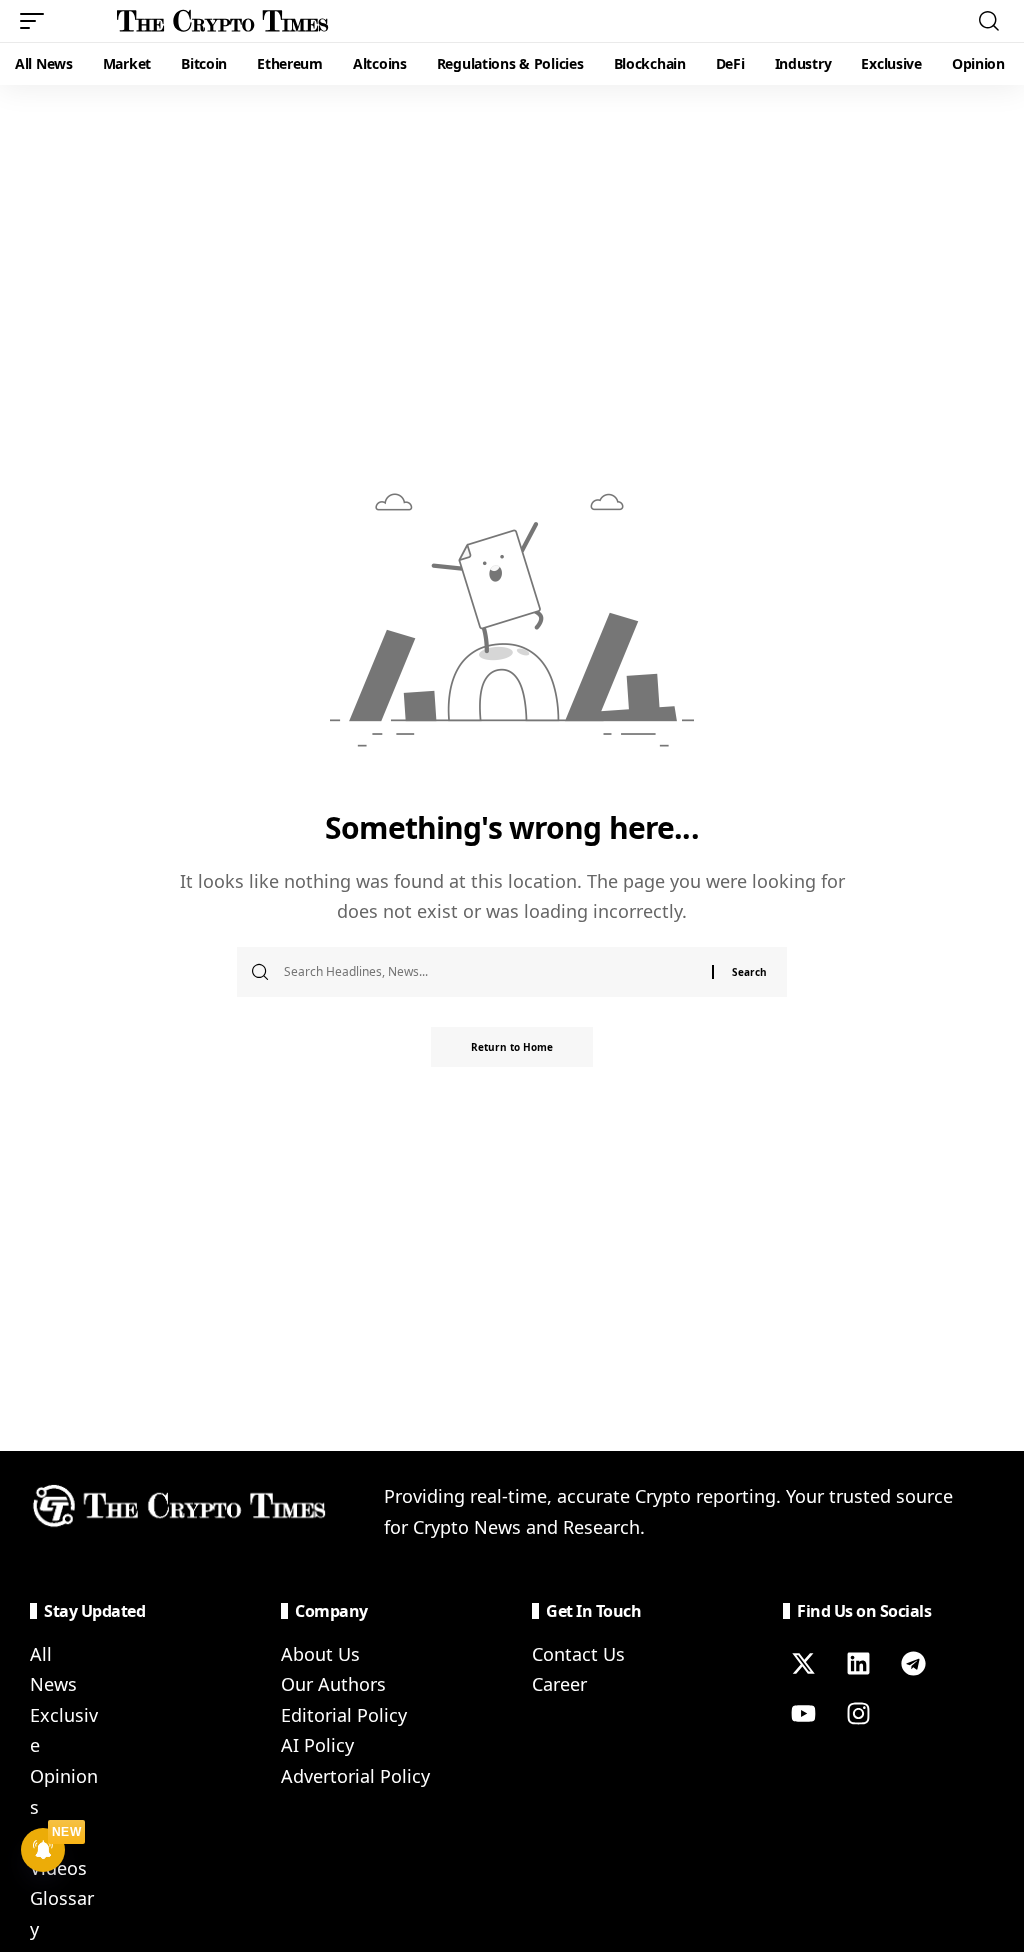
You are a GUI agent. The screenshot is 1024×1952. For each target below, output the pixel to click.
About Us (320, 1654)
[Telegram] (913, 1664)
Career (559, 1684)
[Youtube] (803, 1714)
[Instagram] (858, 1714)
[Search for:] (490, 972)
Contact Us (578, 1654)
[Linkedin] (858, 1664)
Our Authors (333, 1684)
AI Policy (317, 1745)
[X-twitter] (803, 1664)
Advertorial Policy (355, 1776)
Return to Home (512, 1047)
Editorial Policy (344, 1715)
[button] (37, 21)
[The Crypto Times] (223, 21)
